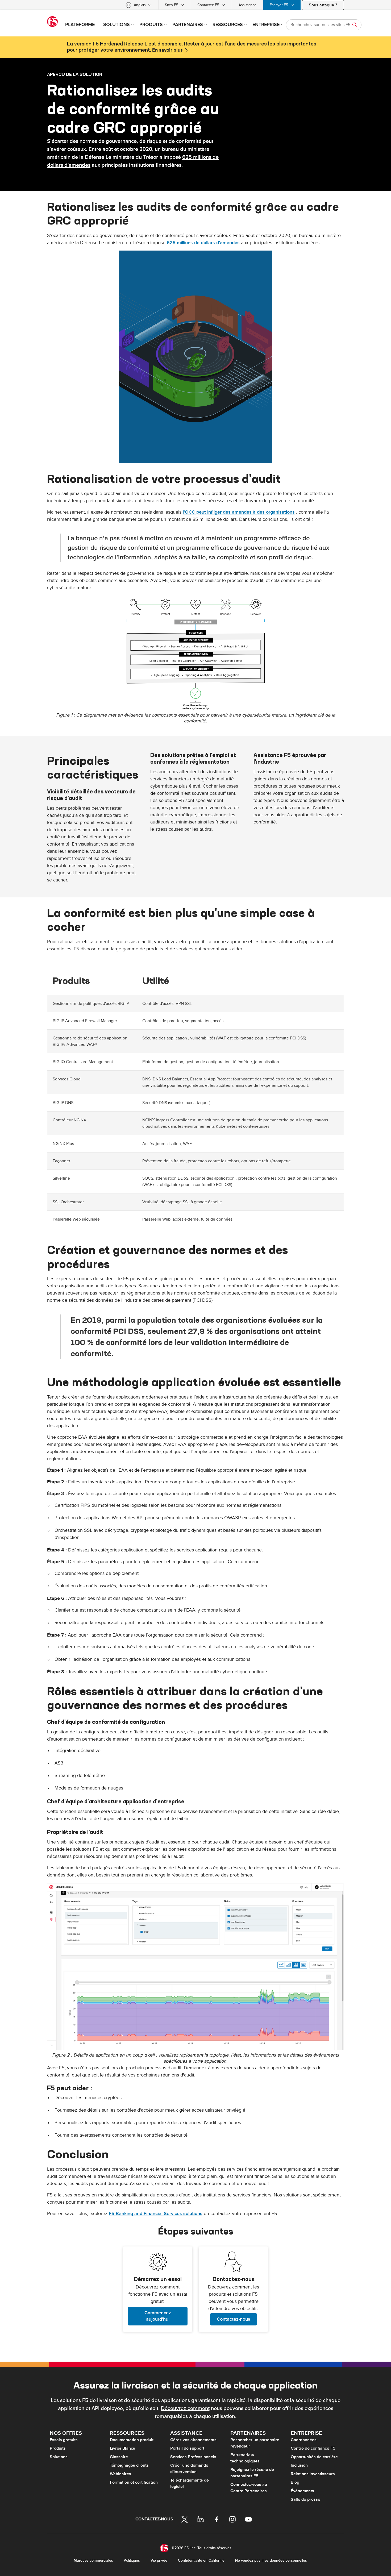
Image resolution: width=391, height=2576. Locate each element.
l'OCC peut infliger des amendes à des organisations (239, 512)
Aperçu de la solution (75, 74)
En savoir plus (167, 50)
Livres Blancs (122, 2448)
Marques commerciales (93, 2560)
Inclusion (299, 2465)
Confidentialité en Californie (201, 2560)
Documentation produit (132, 2440)
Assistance (248, 5)
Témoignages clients (129, 2465)
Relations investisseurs (313, 2474)
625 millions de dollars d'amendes (203, 243)
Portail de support (187, 2448)
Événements (302, 2491)
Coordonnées (304, 2440)
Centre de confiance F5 (313, 2448)
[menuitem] (139, 5)
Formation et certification (134, 2482)
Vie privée (159, 2560)
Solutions (59, 2457)
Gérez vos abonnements (193, 2440)
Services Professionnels (193, 2457)
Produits (58, 2448)
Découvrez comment (185, 2408)
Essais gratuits (64, 2440)
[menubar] (195, 5)
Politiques (132, 2560)
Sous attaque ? (323, 5)
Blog (295, 2482)
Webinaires (120, 2474)
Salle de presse (305, 2499)
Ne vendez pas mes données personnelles (271, 2560)
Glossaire (119, 2457)
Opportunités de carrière (314, 2457)
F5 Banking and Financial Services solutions (156, 2214)
